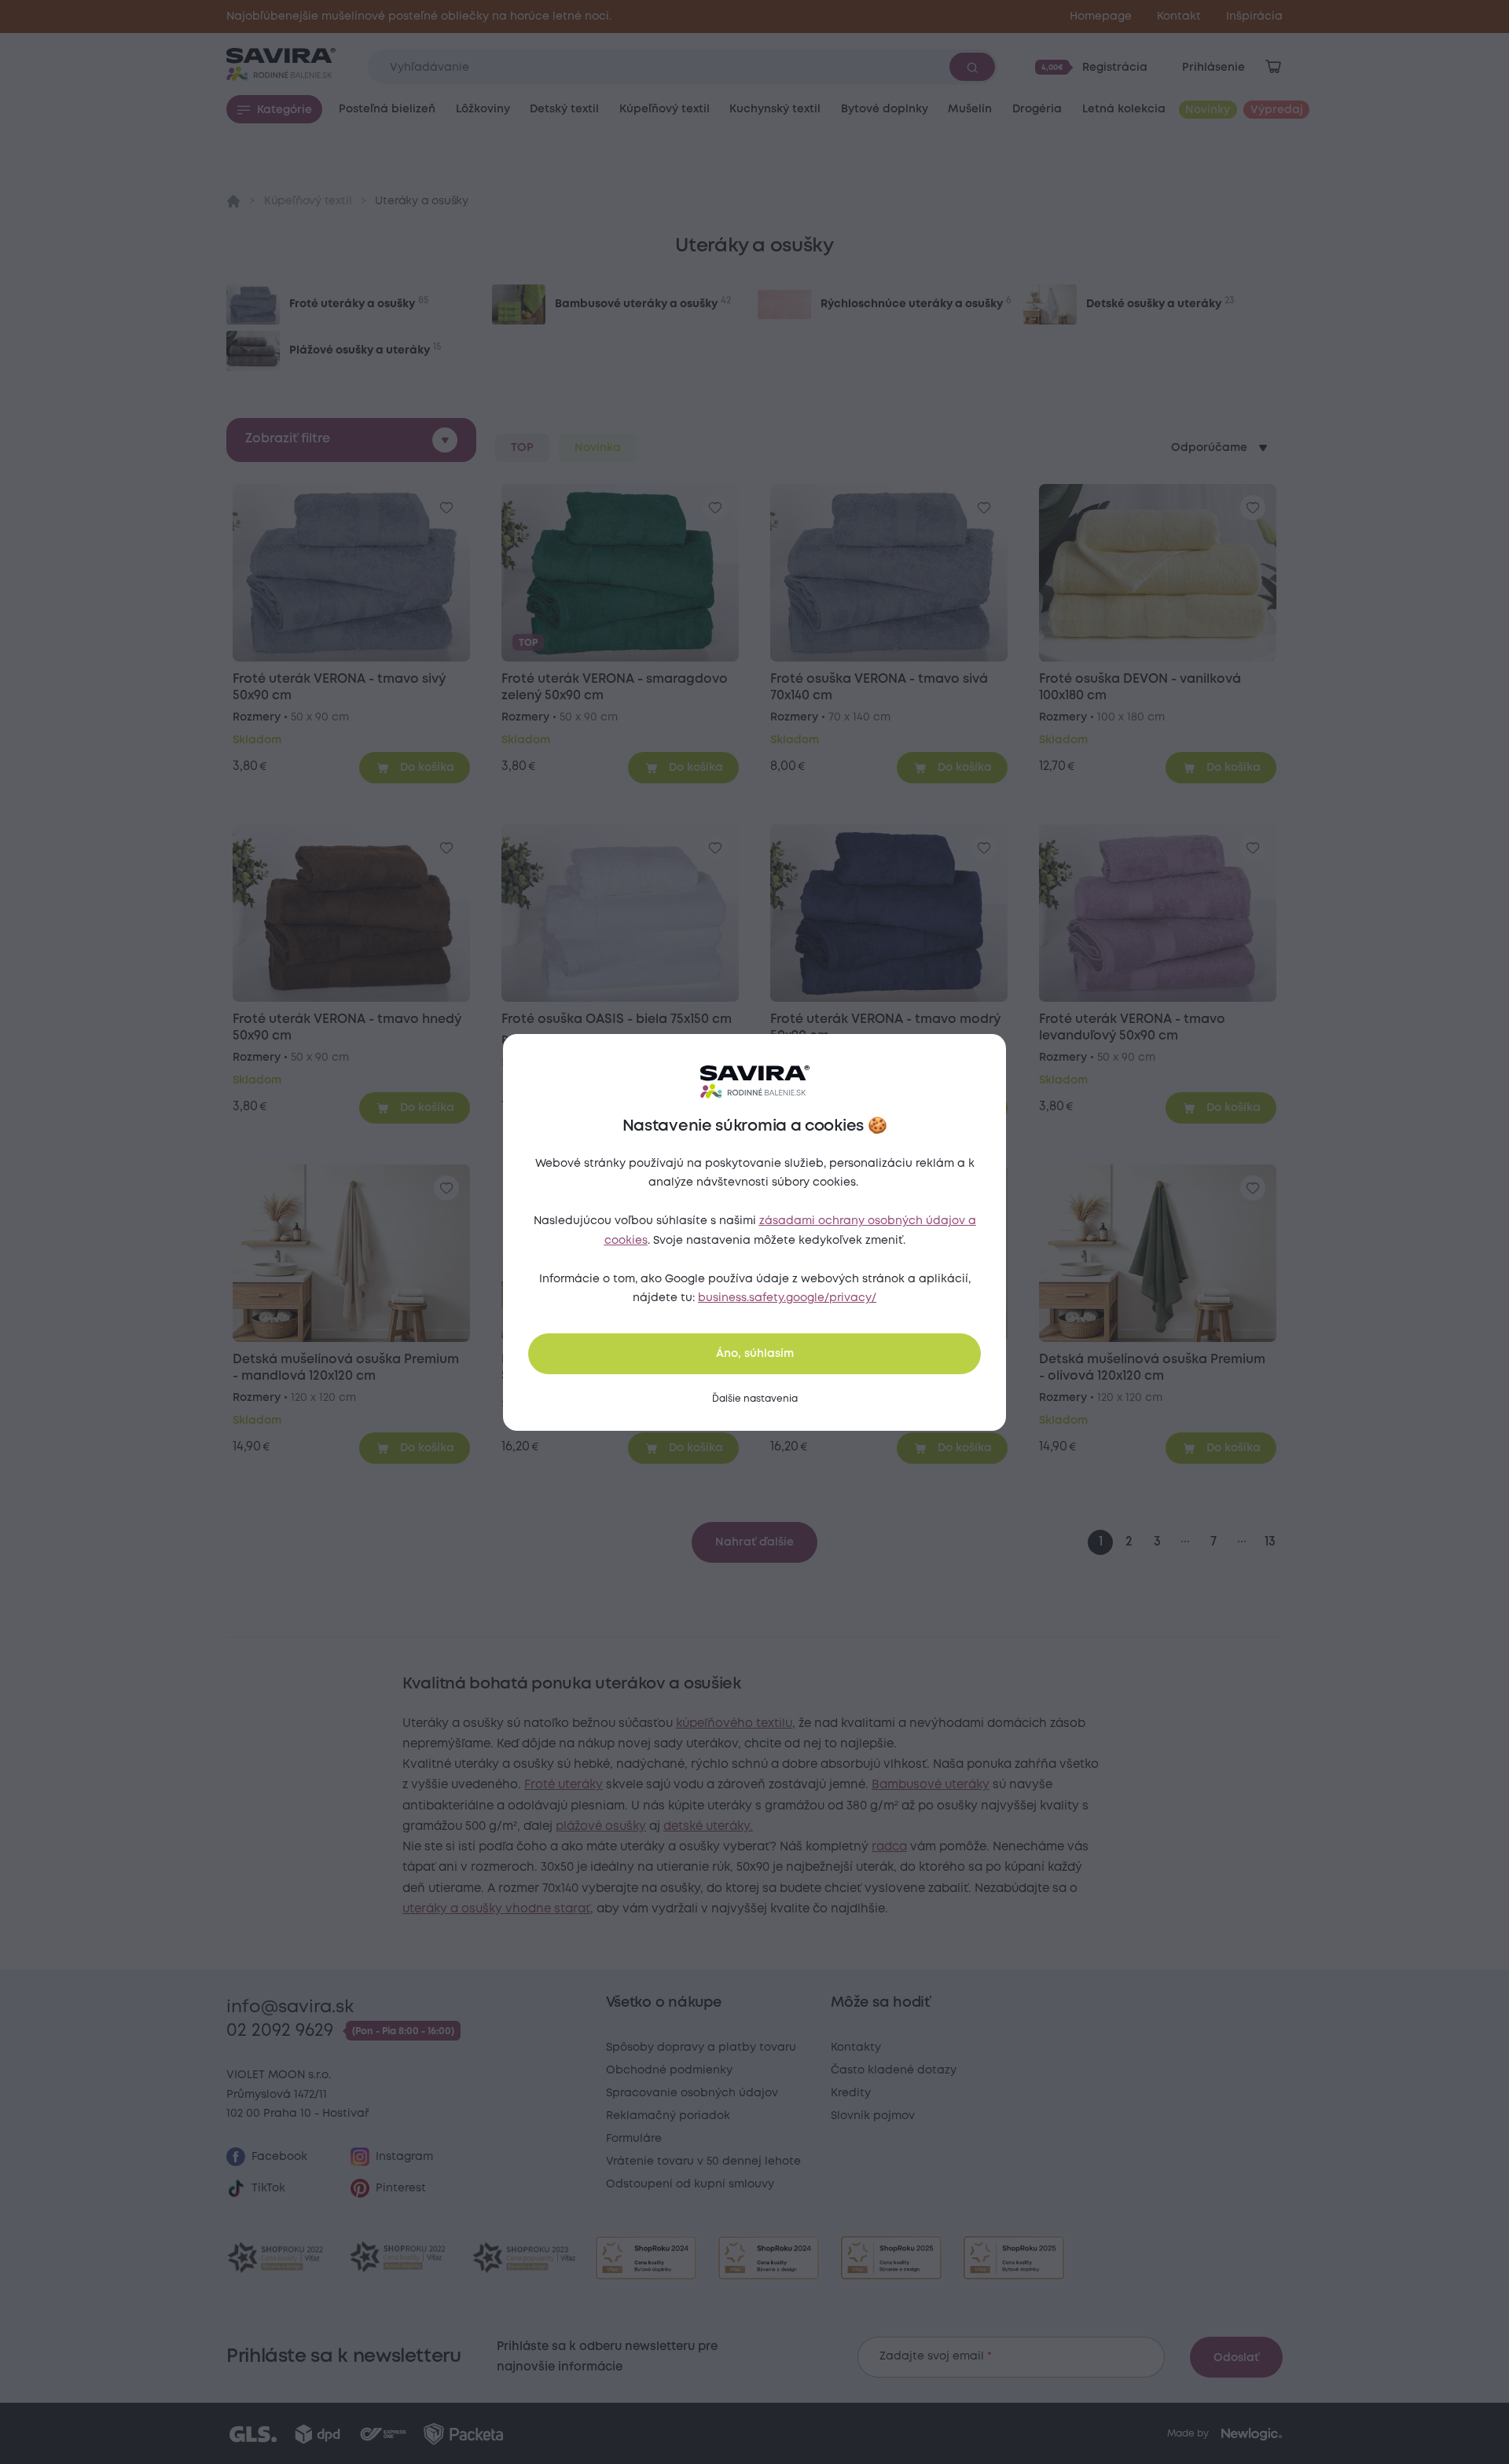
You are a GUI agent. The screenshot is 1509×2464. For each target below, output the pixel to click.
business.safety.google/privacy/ (787, 1298)
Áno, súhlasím (755, 1354)
